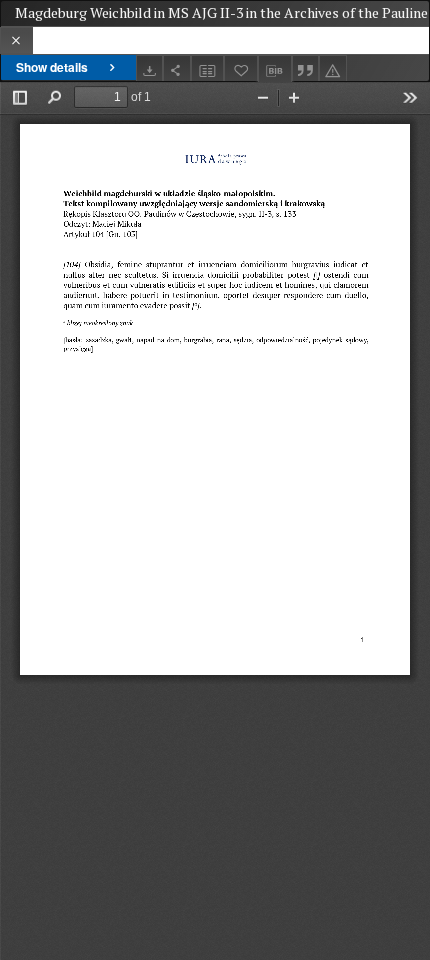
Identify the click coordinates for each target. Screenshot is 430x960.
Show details (52, 67)
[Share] (177, 68)
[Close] (16, 40)
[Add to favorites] (241, 68)
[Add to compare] (208, 68)
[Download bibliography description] (275, 69)
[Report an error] (333, 68)
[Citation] (306, 68)
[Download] (150, 68)
